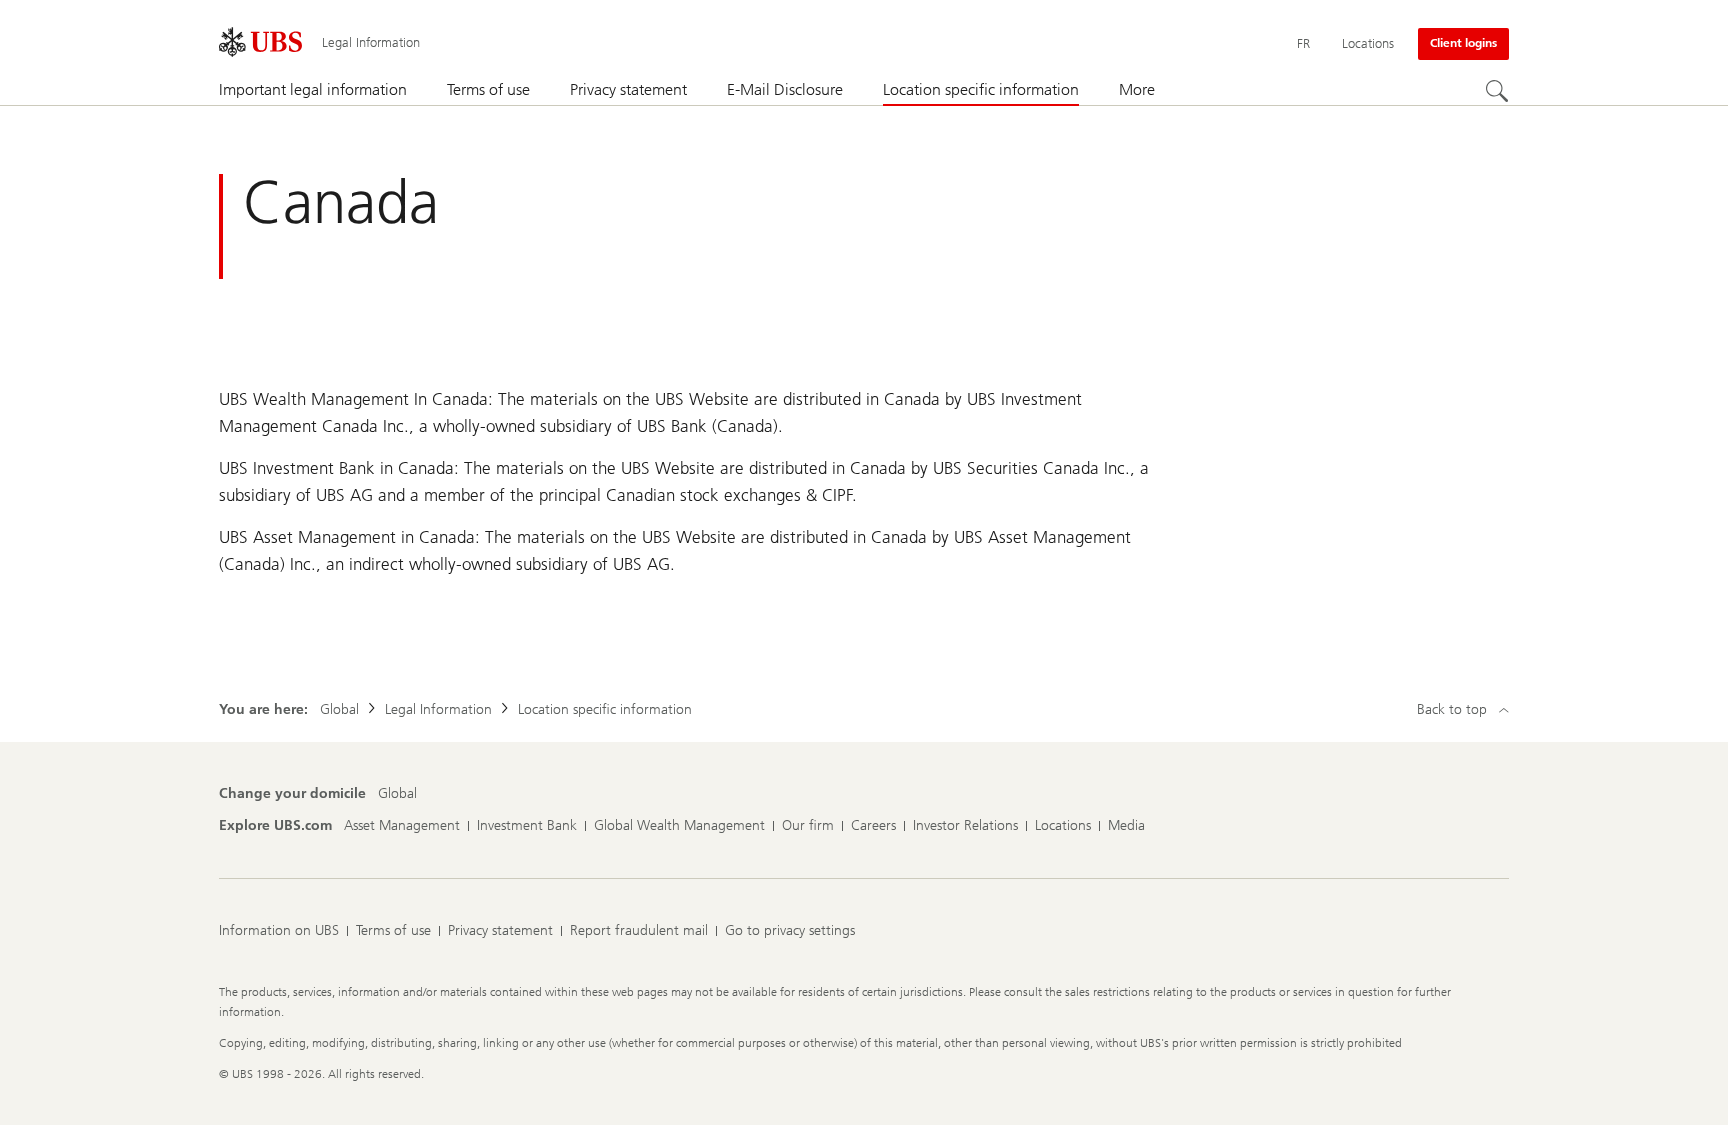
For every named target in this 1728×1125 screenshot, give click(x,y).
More (1137, 89)
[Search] (1497, 91)
